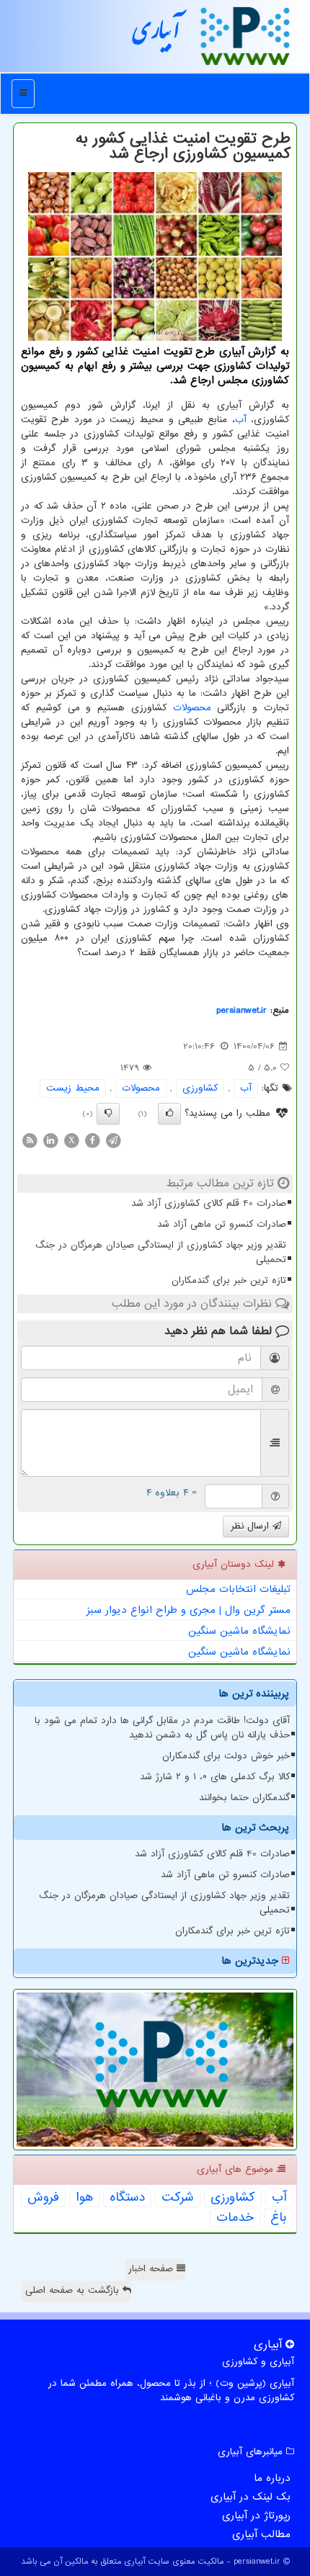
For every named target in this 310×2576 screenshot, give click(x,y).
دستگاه (127, 2198)
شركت (178, 2198)
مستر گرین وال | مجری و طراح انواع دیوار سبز (189, 1610)
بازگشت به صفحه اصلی (74, 2290)
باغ (278, 2218)
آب (241, 420)
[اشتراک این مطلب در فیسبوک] (92, 1140)
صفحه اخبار (152, 2269)
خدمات (235, 2218)
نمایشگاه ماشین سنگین (239, 1631)
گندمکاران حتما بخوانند (244, 1798)
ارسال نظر (252, 1526)
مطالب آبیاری (261, 2534)
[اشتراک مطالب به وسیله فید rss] (30, 1140)
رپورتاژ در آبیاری (256, 2515)
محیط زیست (73, 1088)
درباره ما (272, 2478)
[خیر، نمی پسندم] (108, 1114)
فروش (43, 2198)
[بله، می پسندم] (169, 1114)
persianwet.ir (242, 1010)
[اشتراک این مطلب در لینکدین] (50, 1140)
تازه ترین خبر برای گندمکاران (229, 1280)
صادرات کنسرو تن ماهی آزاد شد (222, 1224)
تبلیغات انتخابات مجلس (238, 1589)
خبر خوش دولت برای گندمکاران (226, 1756)
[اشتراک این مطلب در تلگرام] (113, 1140)
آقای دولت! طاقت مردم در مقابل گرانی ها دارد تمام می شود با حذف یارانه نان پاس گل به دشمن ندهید (162, 1728)
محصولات (192, 708)
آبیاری (156, 35)
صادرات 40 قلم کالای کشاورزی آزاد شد (209, 1203)
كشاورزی (200, 1088)
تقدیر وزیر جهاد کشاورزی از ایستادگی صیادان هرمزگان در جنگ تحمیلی (161, 1252)
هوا (84, 2198)
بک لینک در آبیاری (251, 2497)
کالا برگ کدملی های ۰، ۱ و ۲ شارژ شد (215, 1777)
